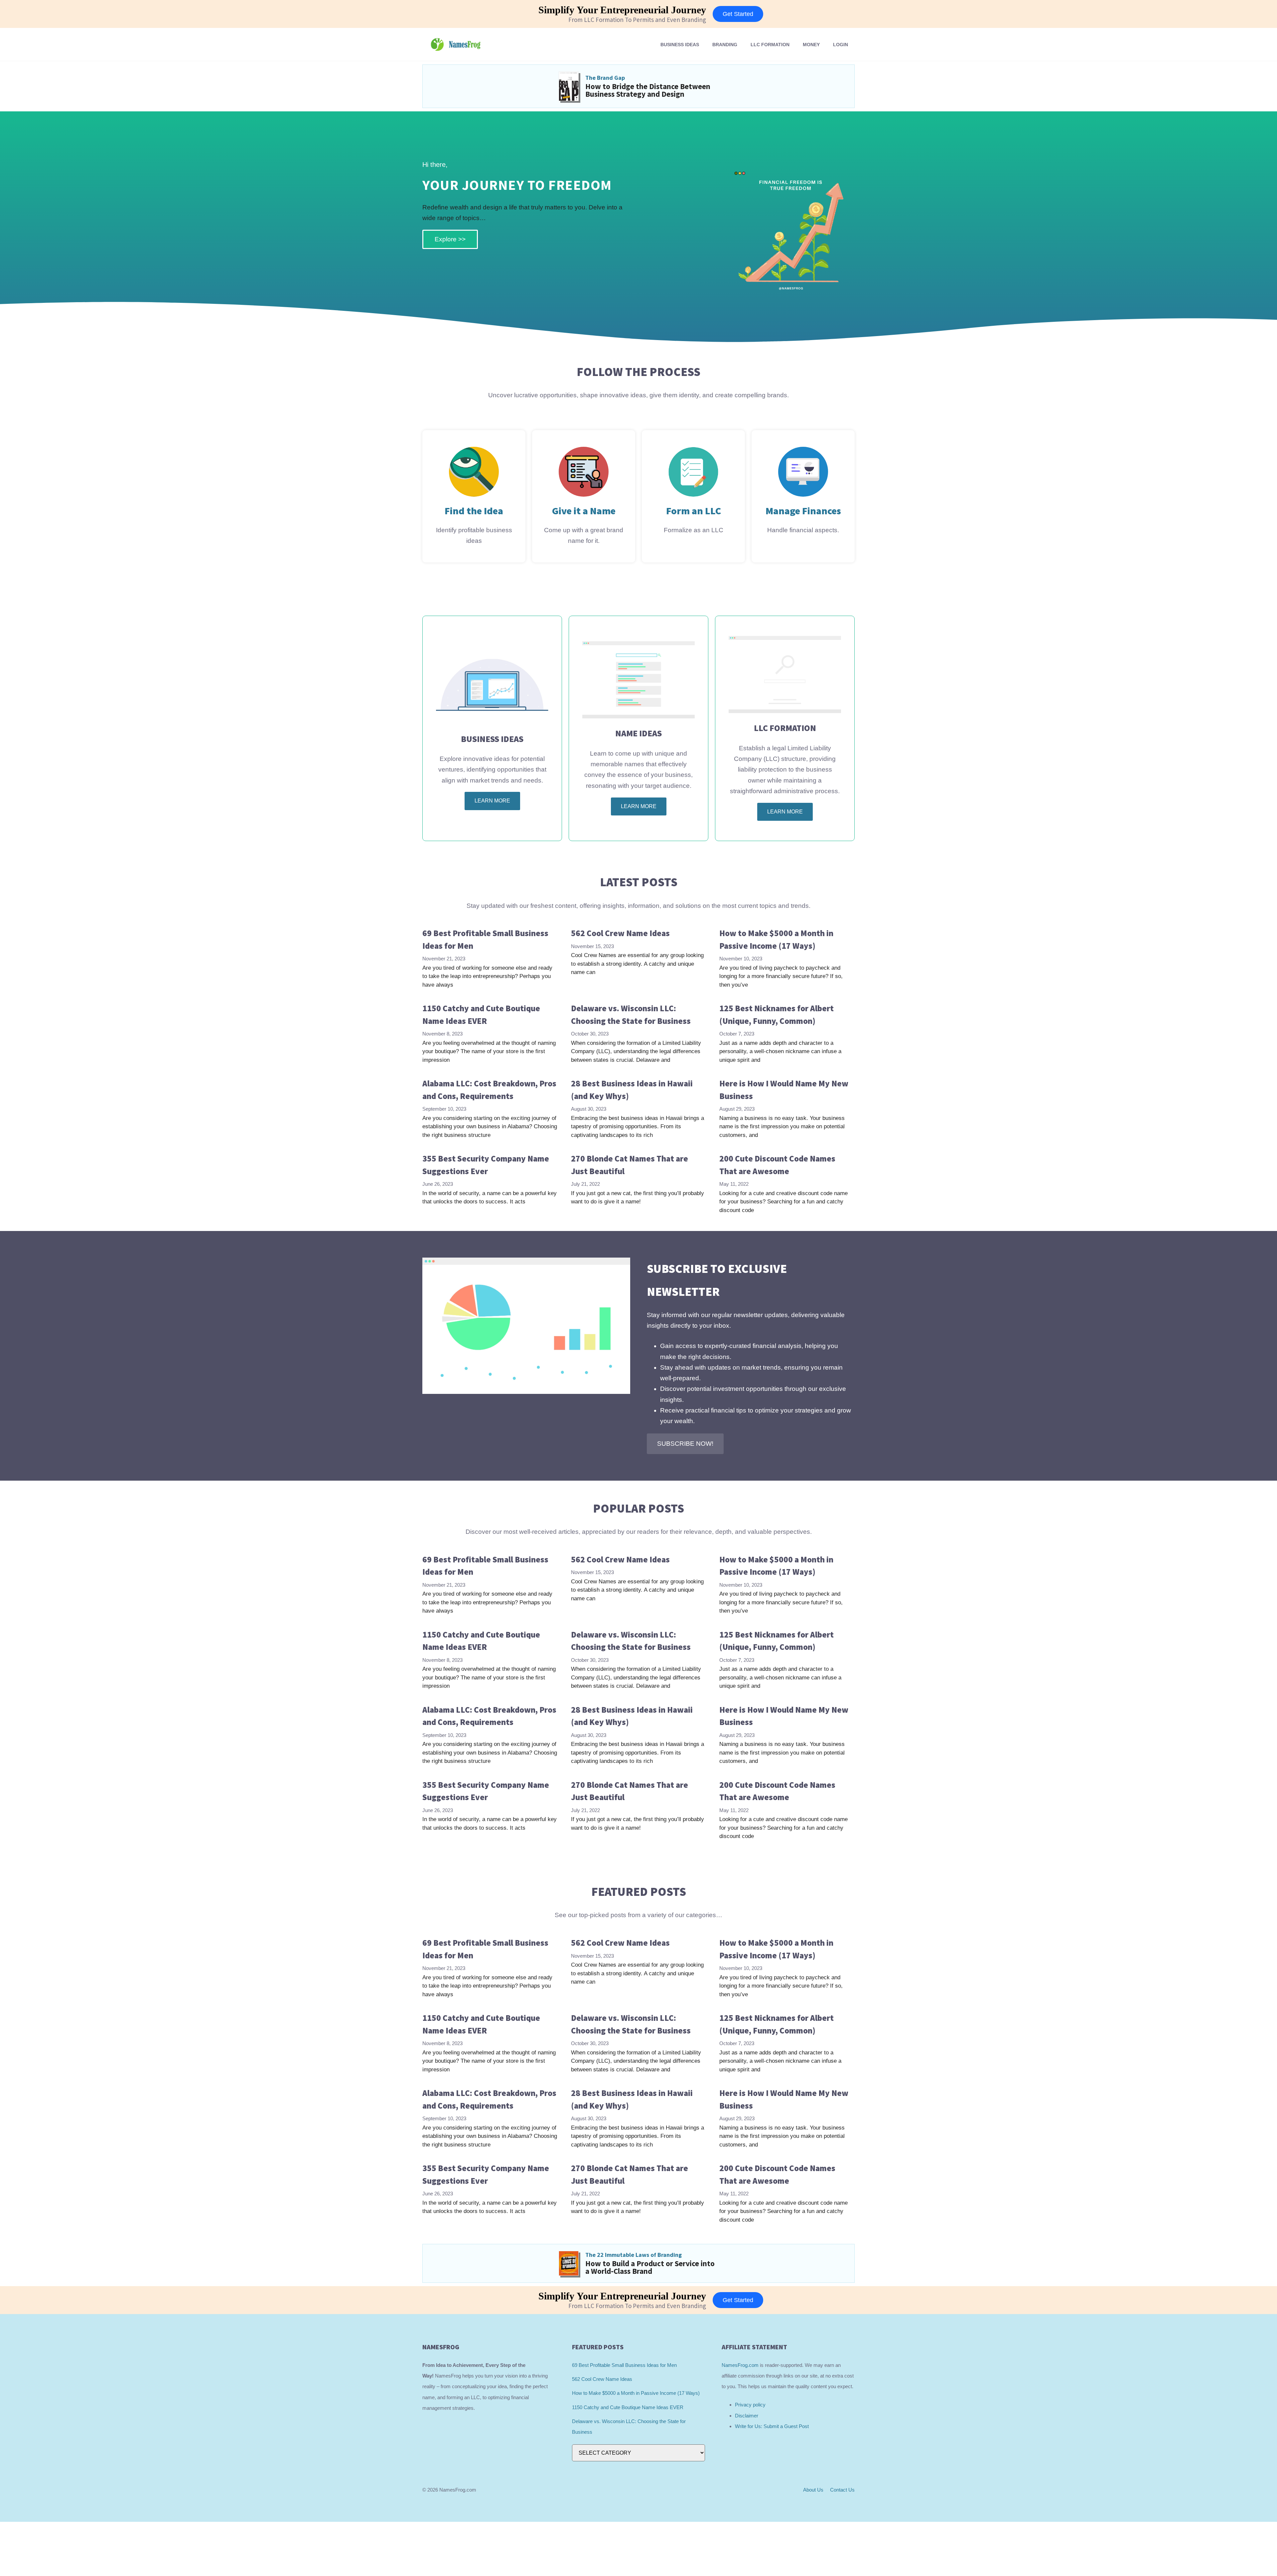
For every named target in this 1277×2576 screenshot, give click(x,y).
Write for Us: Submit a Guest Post (772, 2426)
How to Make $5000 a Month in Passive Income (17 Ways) (636, 2393)
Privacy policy (750, 2405)
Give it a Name (584, 511)
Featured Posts (639, 1892)
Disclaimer (747, 2416)
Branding (725, 45)
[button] (685, 1444)
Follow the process (638, 372)
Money (811, 45)
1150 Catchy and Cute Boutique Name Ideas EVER (628, 2407)
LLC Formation (770, 45)
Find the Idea (474, 511)
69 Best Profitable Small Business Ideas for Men (624, 2365)
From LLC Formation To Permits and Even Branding (637, 20)
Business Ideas (680, 45)
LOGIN (841, 45)
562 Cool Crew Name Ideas (620, 933)
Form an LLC (694, 511)
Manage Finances (803, 511)
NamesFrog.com (740, 2365)
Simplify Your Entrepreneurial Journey (622, 10)
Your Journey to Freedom (517, 185)
